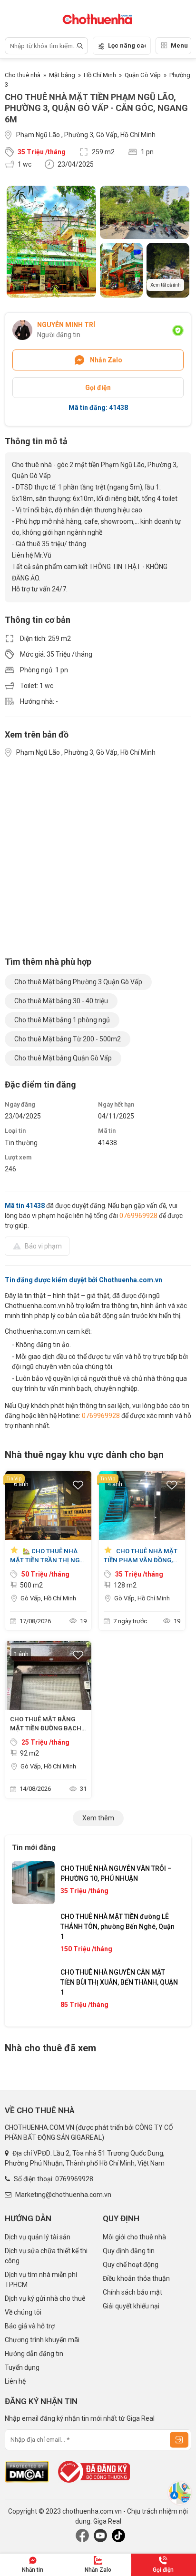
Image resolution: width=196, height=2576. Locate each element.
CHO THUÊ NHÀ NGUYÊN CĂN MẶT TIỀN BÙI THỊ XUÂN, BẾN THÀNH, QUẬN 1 (119, 1982)
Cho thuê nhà (23, 75)
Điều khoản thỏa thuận (136, 2278)
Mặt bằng (62, 75)
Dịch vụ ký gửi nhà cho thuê (45, 2298)
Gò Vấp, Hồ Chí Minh (48, 1598)
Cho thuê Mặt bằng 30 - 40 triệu (61, 1001)
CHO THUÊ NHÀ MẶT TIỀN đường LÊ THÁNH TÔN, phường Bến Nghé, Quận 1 (118, 1927)
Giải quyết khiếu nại (131, 2306)
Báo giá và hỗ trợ (30, 2326)
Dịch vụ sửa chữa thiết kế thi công (46, 2256)
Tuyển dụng (22, 2367)
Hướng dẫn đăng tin (34, 2354)
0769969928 (138, 1216)
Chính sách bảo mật (132, 2292)
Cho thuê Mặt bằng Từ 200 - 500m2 (68, 1039)
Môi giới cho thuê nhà (134, 2237)
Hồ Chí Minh (100, 75)
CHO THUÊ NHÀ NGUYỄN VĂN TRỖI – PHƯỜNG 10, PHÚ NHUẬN (116, 1873)
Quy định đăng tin (129, 2251)
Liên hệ (15, 2381)
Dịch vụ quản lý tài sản (38, 2237)
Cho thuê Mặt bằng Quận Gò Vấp (63, 1058)
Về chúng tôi (23, 2312)
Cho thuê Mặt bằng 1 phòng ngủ (62, 1020)
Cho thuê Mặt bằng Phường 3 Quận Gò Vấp (78, 982)
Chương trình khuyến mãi (42, 2340)
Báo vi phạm (43, 1246)
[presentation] (29, 1938)
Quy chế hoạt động (131, 2265)
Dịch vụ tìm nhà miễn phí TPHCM (41, 2280)
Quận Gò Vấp (143, 75)
